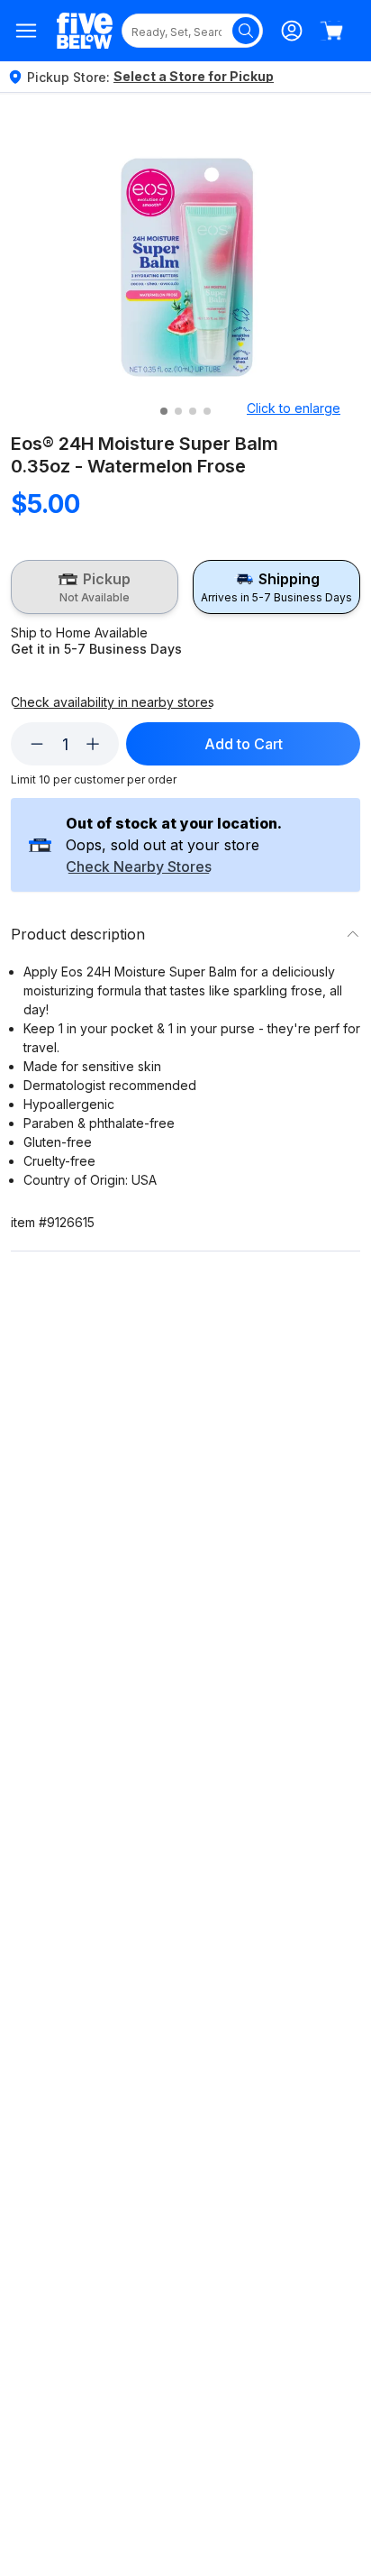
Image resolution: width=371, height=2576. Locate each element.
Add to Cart (244, 744)
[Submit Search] (246, 31)
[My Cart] (331, 31)
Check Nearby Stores (139, 867)
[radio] (95, 587)
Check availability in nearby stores (113, 702)
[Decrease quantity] (37, 744)
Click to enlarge (294, 408)
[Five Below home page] (85, 31)
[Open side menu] (27, 31)
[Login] (292, 31)
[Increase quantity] (93, 744)
